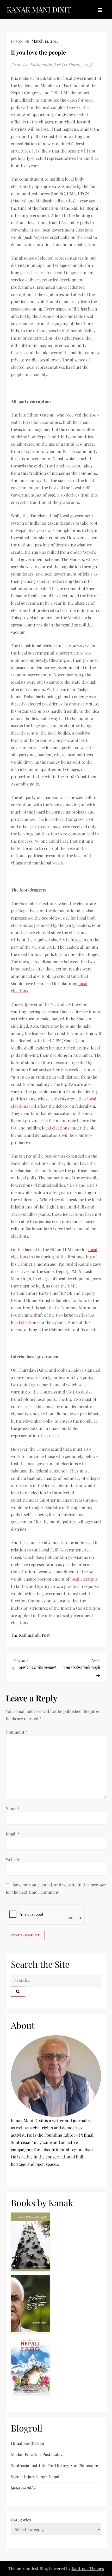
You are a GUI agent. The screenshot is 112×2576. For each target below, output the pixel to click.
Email (13, 1834)
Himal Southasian (28, 2443)
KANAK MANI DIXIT (39, 9)
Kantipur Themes (88, 2568)
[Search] (18, 1992)
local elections (56, 1128)
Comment (17, 1732)
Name (13, 1808)
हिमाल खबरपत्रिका (25, 2488)
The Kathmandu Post (30, 1635)
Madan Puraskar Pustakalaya (38, 2454)
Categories (21, 2520)
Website (13, 1859)
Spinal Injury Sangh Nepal (35, 2477)
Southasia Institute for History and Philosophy (55, 2465)
